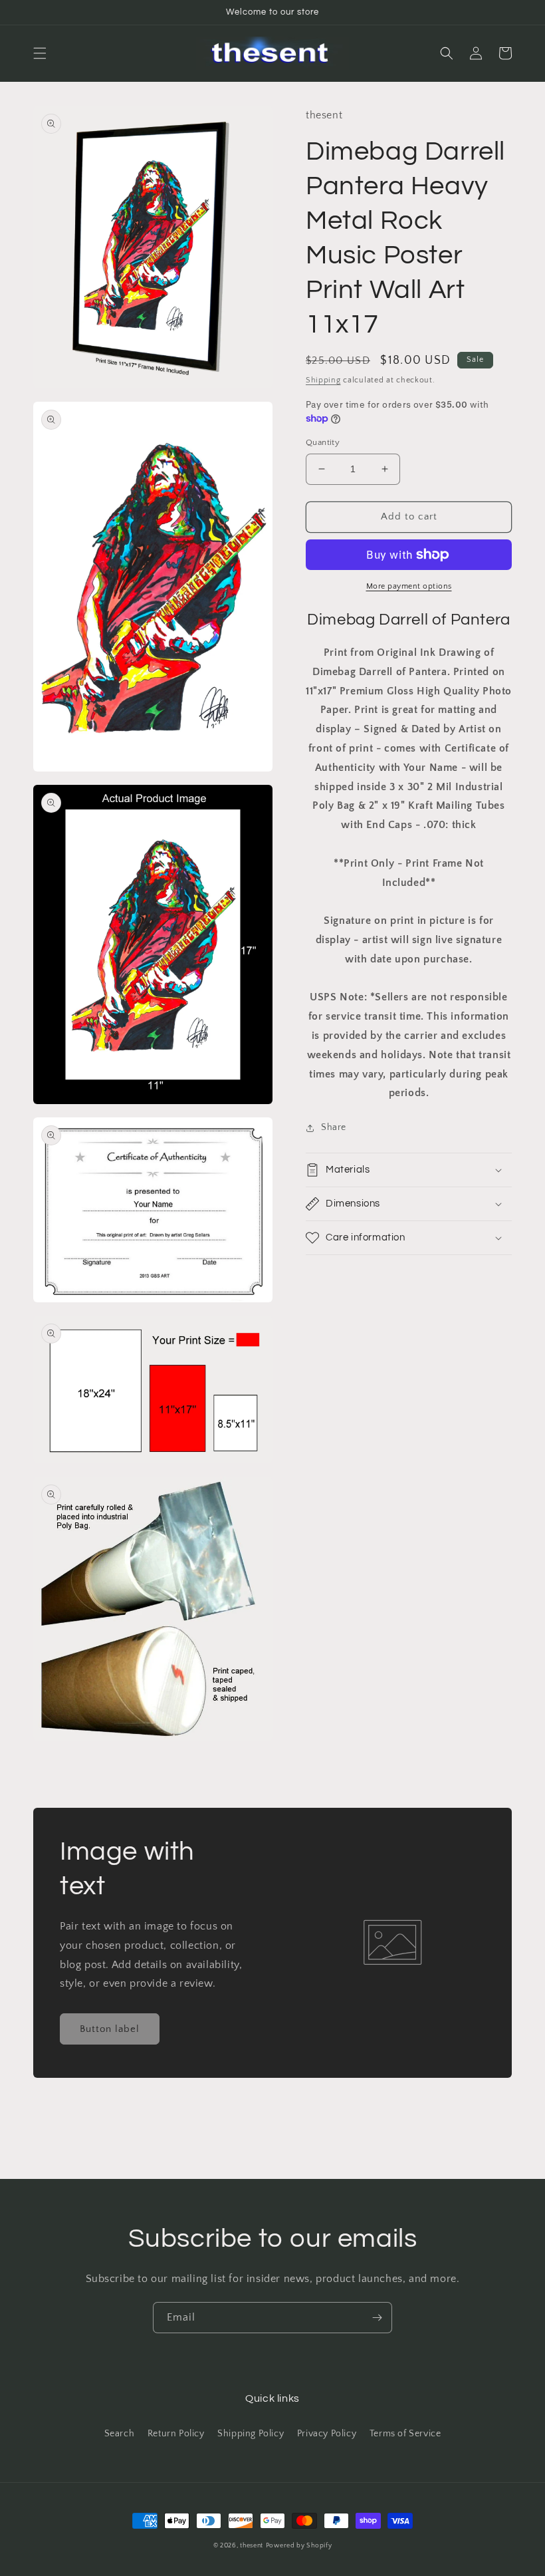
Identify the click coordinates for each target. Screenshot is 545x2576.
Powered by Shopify (299, 2546)
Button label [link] (110, 2029)
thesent (252, 2546)
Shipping (323, 380)
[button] (40, 53)
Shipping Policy (251, 2434)
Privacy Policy (327, 2434)
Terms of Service (405, 2434)
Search (120, 2434)
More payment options (409, 586)
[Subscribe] (377, 2318)
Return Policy (176, 2434)
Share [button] (334, 1127)
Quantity (323, 442)
